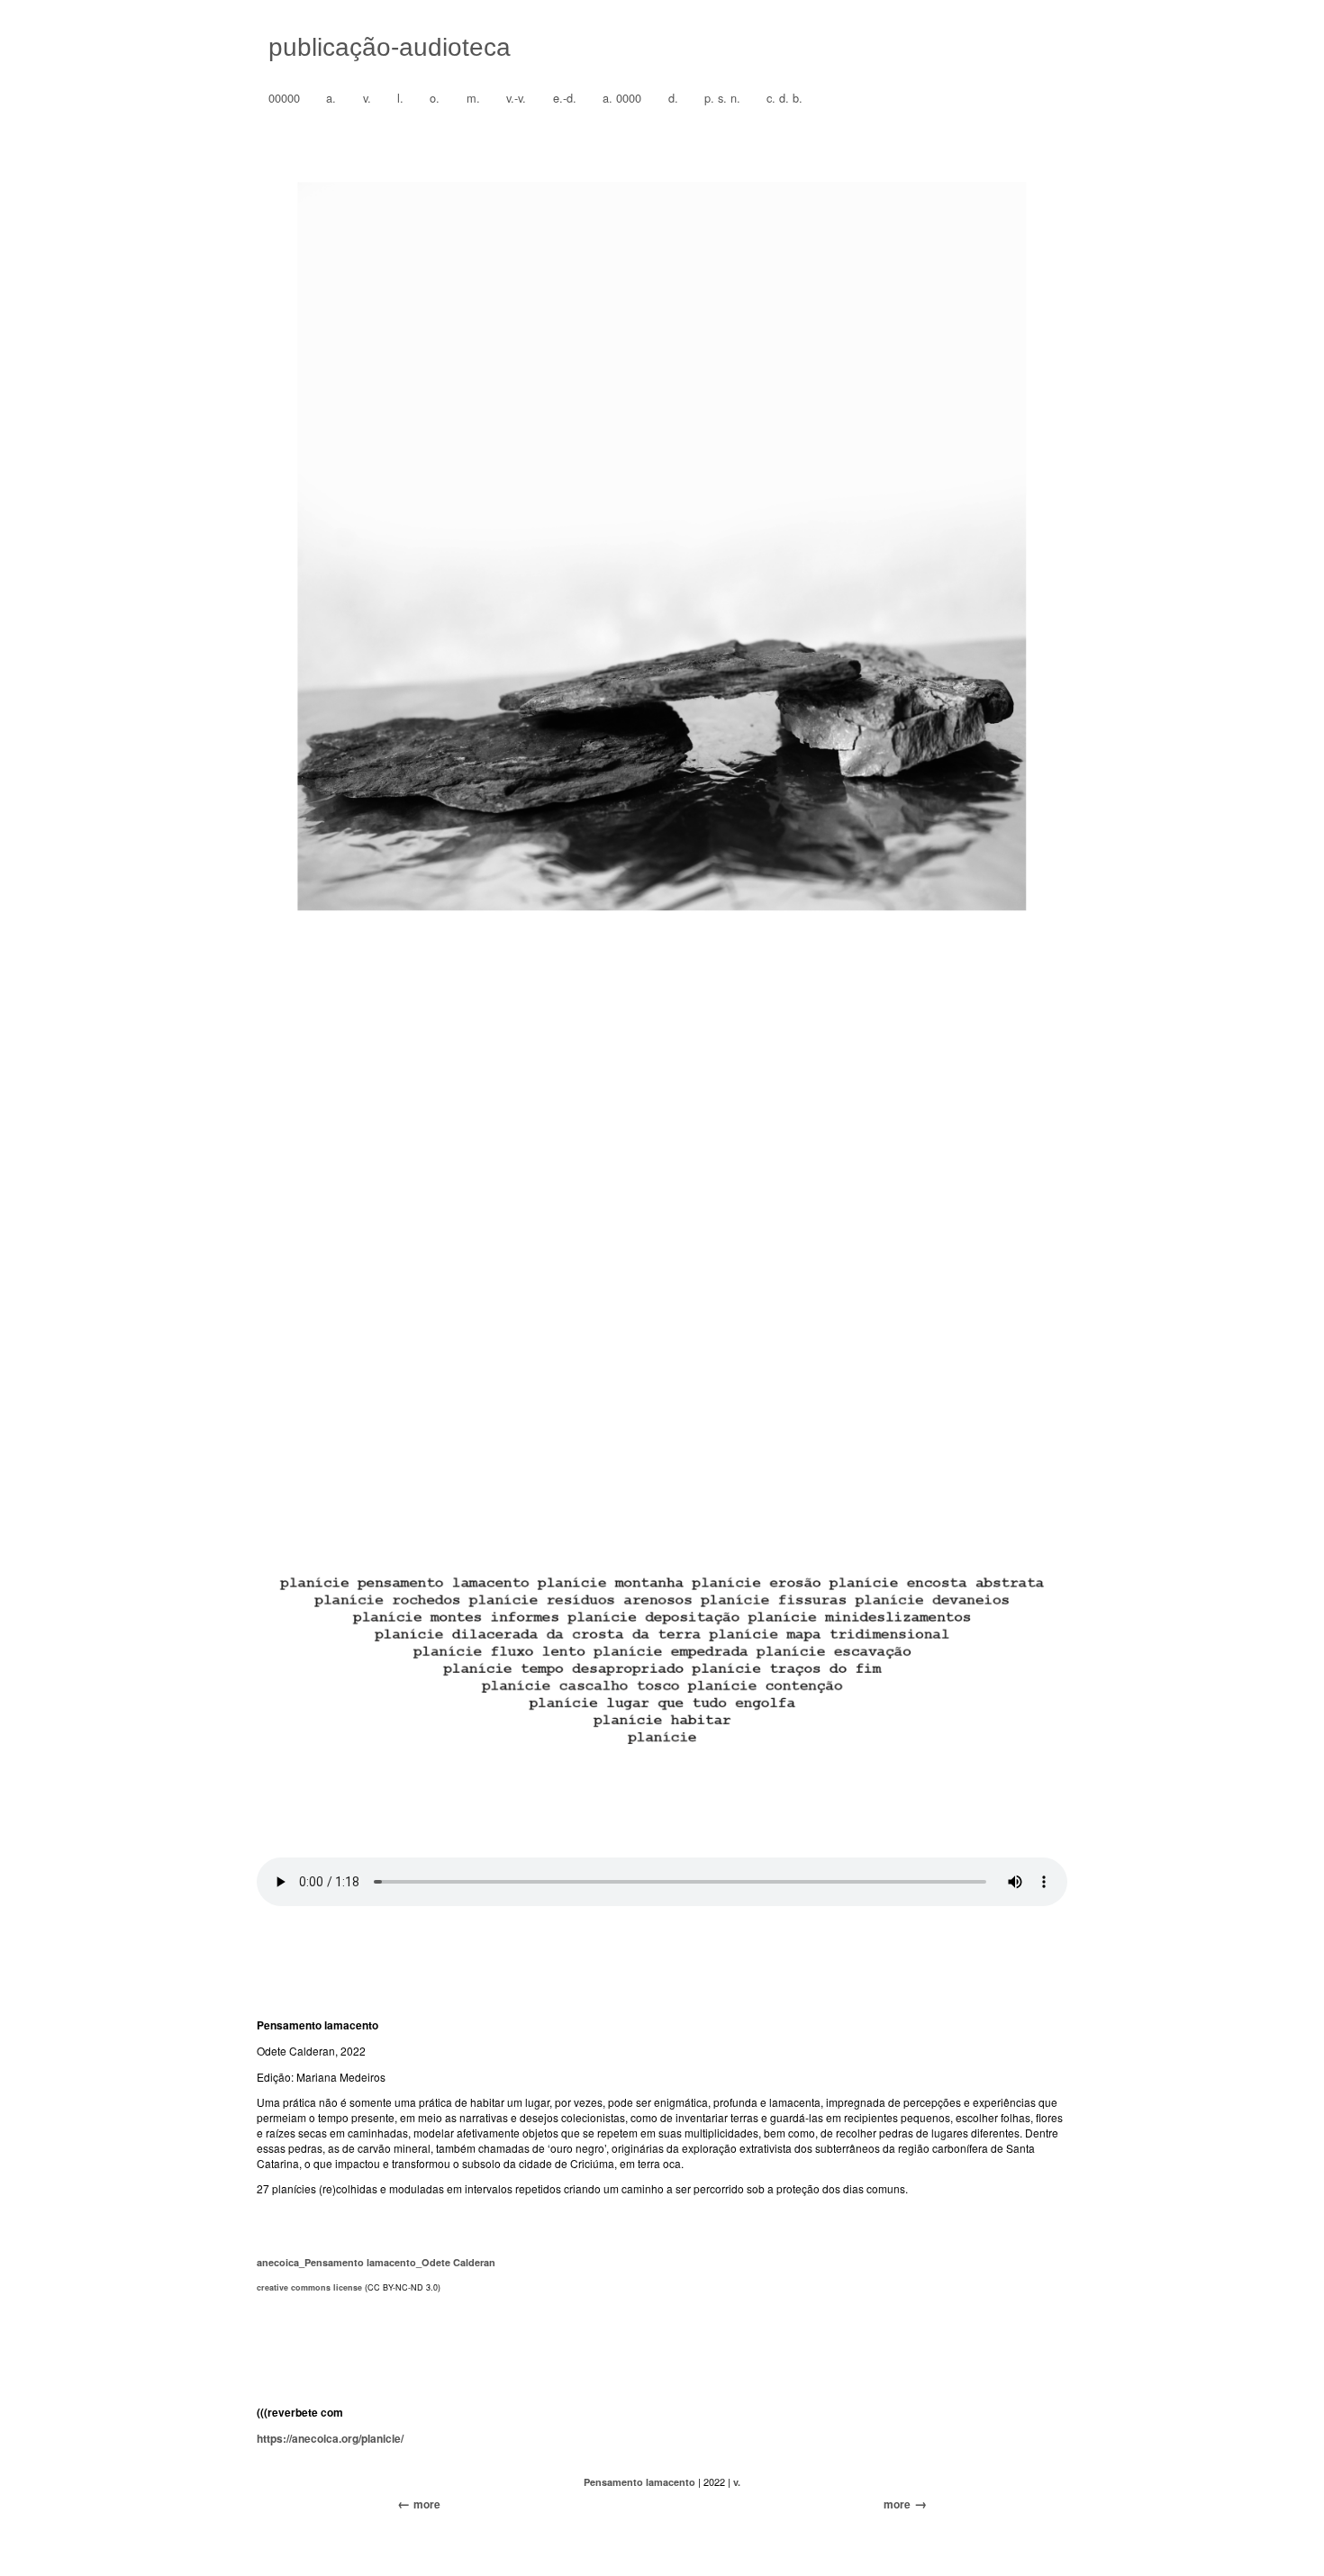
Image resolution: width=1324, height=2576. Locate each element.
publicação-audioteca (390, 47)
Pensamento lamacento (639, 2482)
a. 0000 (622, 98)
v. (367, 98)
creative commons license (309, 2287)
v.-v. (516, 98)
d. (673, 98)
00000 (284, 98)
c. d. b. (784, 98)
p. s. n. (722, 98)
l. (400, 98)
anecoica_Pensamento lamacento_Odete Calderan (376, 2262)
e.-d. (565, 98)
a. (331, 98)
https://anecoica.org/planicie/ (330, 2438)
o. (435, 98)
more (897, 2504)
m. (473, 98)
